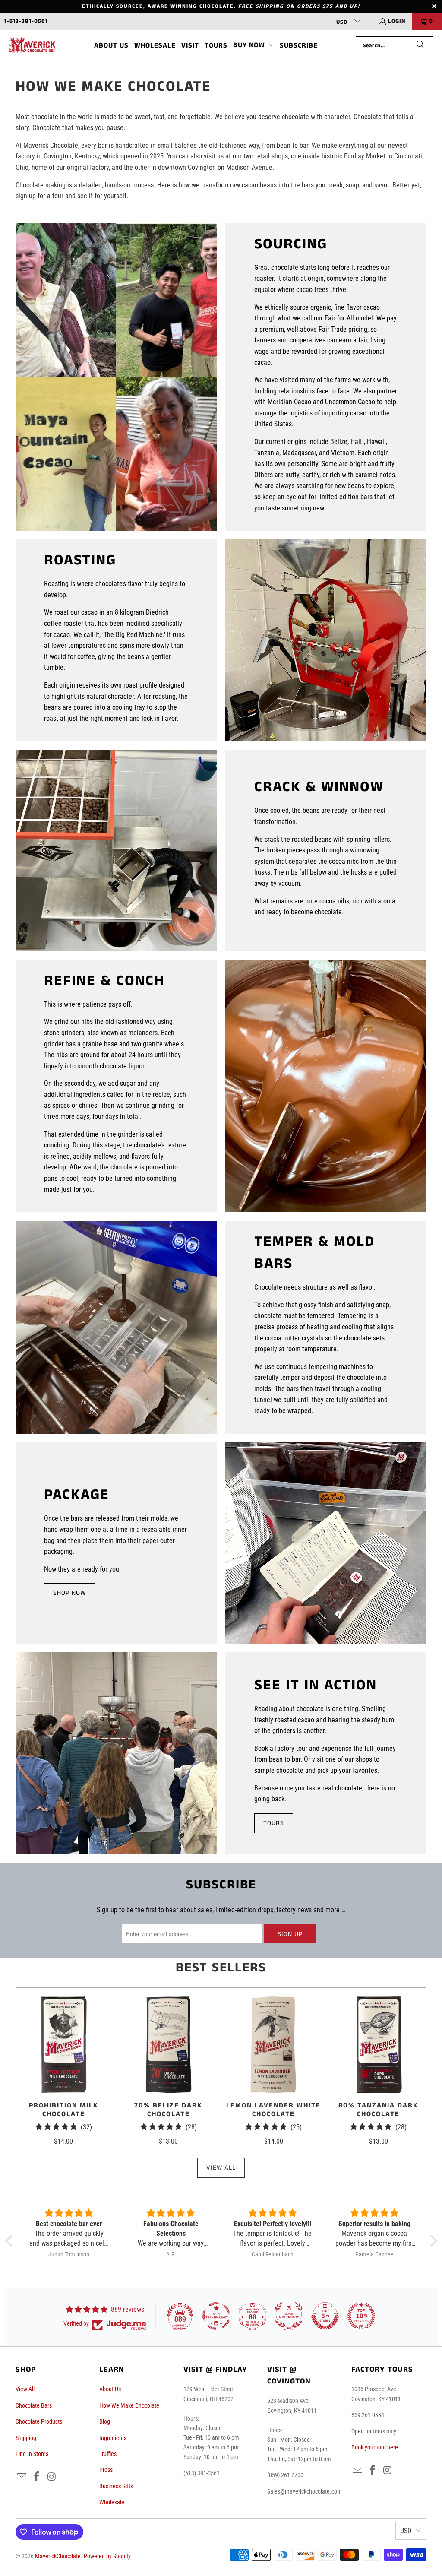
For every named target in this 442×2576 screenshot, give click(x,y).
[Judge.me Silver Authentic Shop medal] (289, 2316)
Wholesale (112, 2502)
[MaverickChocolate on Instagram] (52, 2477)
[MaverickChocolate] (32, 46)
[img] (69, 2213)
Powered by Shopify (107, 2556)
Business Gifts (116, 2486)
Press (106, 2470)
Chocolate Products (39, 2421)
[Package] (326, 1543)
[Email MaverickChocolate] (22, 2477)
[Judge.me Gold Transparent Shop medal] (216, 2316)
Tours (274, 1823)
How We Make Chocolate (129, 2405)
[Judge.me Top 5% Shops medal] (325, 2316)
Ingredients (113, 2438)
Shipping (26, 2438)
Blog (105, 2421)
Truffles (108, 2454)
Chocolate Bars (34, 2405)
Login (397, 21)
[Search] (420, 46)
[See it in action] (116, 1753)
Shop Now (69, 1593)
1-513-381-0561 (26, 21)
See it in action (316, 1686)
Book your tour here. (376, 2447)
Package (77, 1495)
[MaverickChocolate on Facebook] (37, 2477)
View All (221, 2168)
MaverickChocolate (58, 2556)
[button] (254, 46)
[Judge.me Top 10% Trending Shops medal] (361, 2316)
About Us (110, 2389)
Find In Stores (32, 2454)
